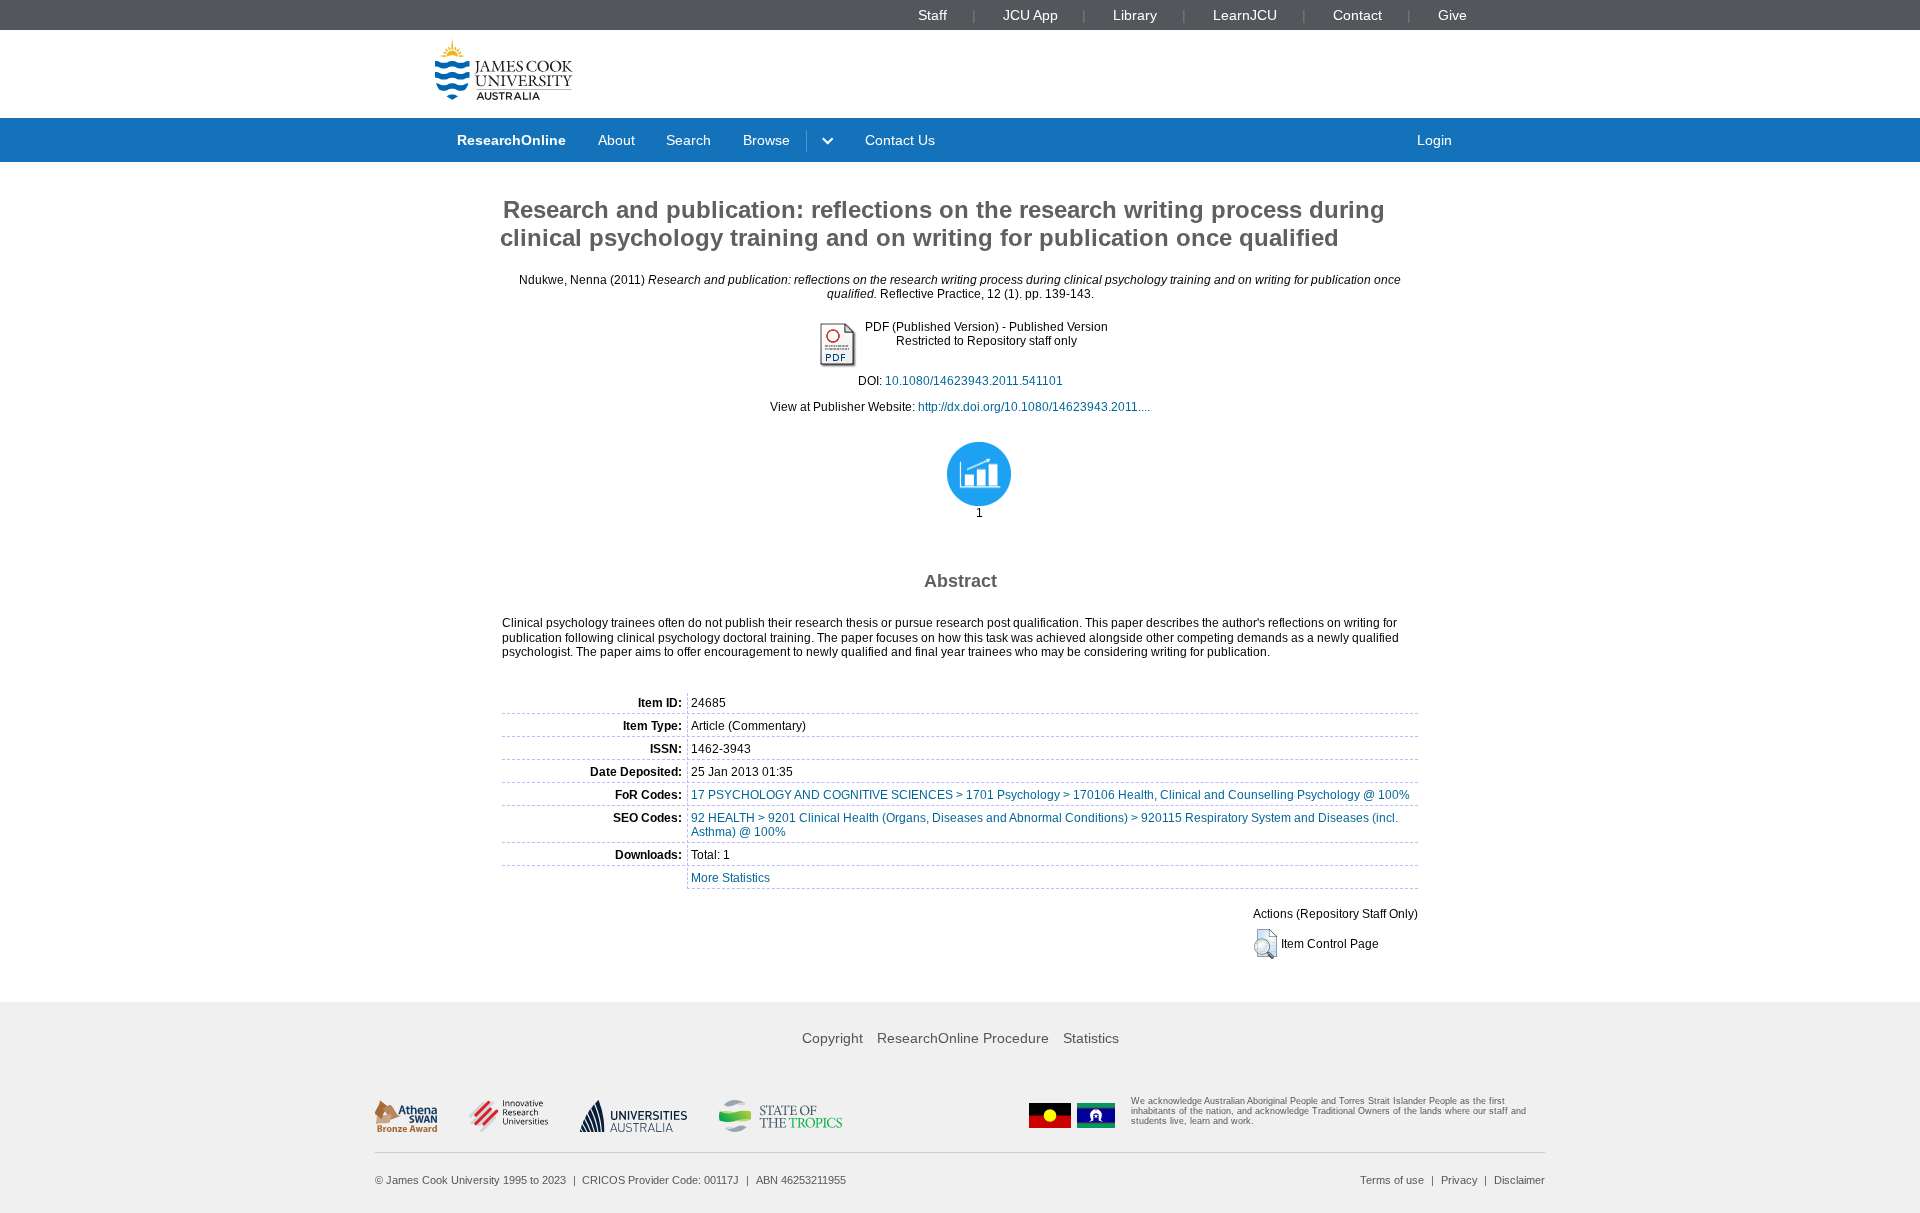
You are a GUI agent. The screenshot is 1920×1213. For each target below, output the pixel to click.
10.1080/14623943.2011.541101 (974, 381)
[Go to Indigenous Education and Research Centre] (1050, 1115)
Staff (932, 15)
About (616, 140)
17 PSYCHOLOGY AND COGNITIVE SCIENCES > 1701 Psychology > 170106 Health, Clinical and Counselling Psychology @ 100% (1050, 795)
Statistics (1091, 1038)
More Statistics (730, 878)
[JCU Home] (504, 69)
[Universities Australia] (633, 1116)
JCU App (1030, 15)
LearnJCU (1245, 15)
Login (1434, 140)
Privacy (1459, 1180)
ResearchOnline (511, 140)
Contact (1357, 15)
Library (1135, 15)
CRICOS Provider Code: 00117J (660, 1180)
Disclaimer (1519, 1180)
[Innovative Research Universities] (508, 1116)
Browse (766, 140)
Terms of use (1392, 1180)
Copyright (832, 1038)
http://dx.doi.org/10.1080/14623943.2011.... (1034, 407)
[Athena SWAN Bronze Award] (406, 1116)
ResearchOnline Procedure (963, 1038)
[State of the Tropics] (780, 1116)
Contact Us (900, 140)
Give (1452, 15)
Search (688, 140)
